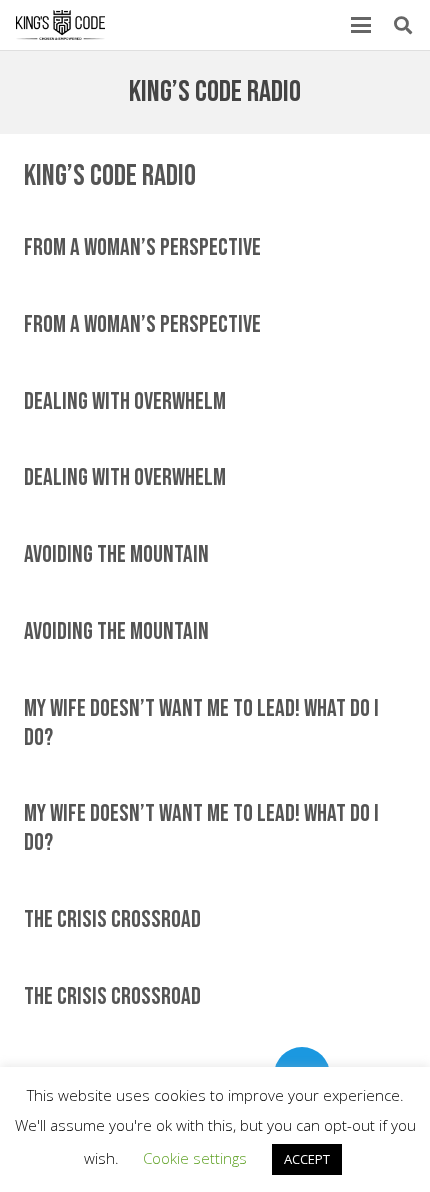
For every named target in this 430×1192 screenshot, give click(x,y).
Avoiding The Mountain (116, 554)
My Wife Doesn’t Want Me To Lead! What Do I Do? (201, 723)
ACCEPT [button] (307, 1159)
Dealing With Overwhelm (125, 401)
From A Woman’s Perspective (142, 247)
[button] (361, 25)
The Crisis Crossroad (112, 919)
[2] (60, 25)
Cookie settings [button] (195, 1158)
